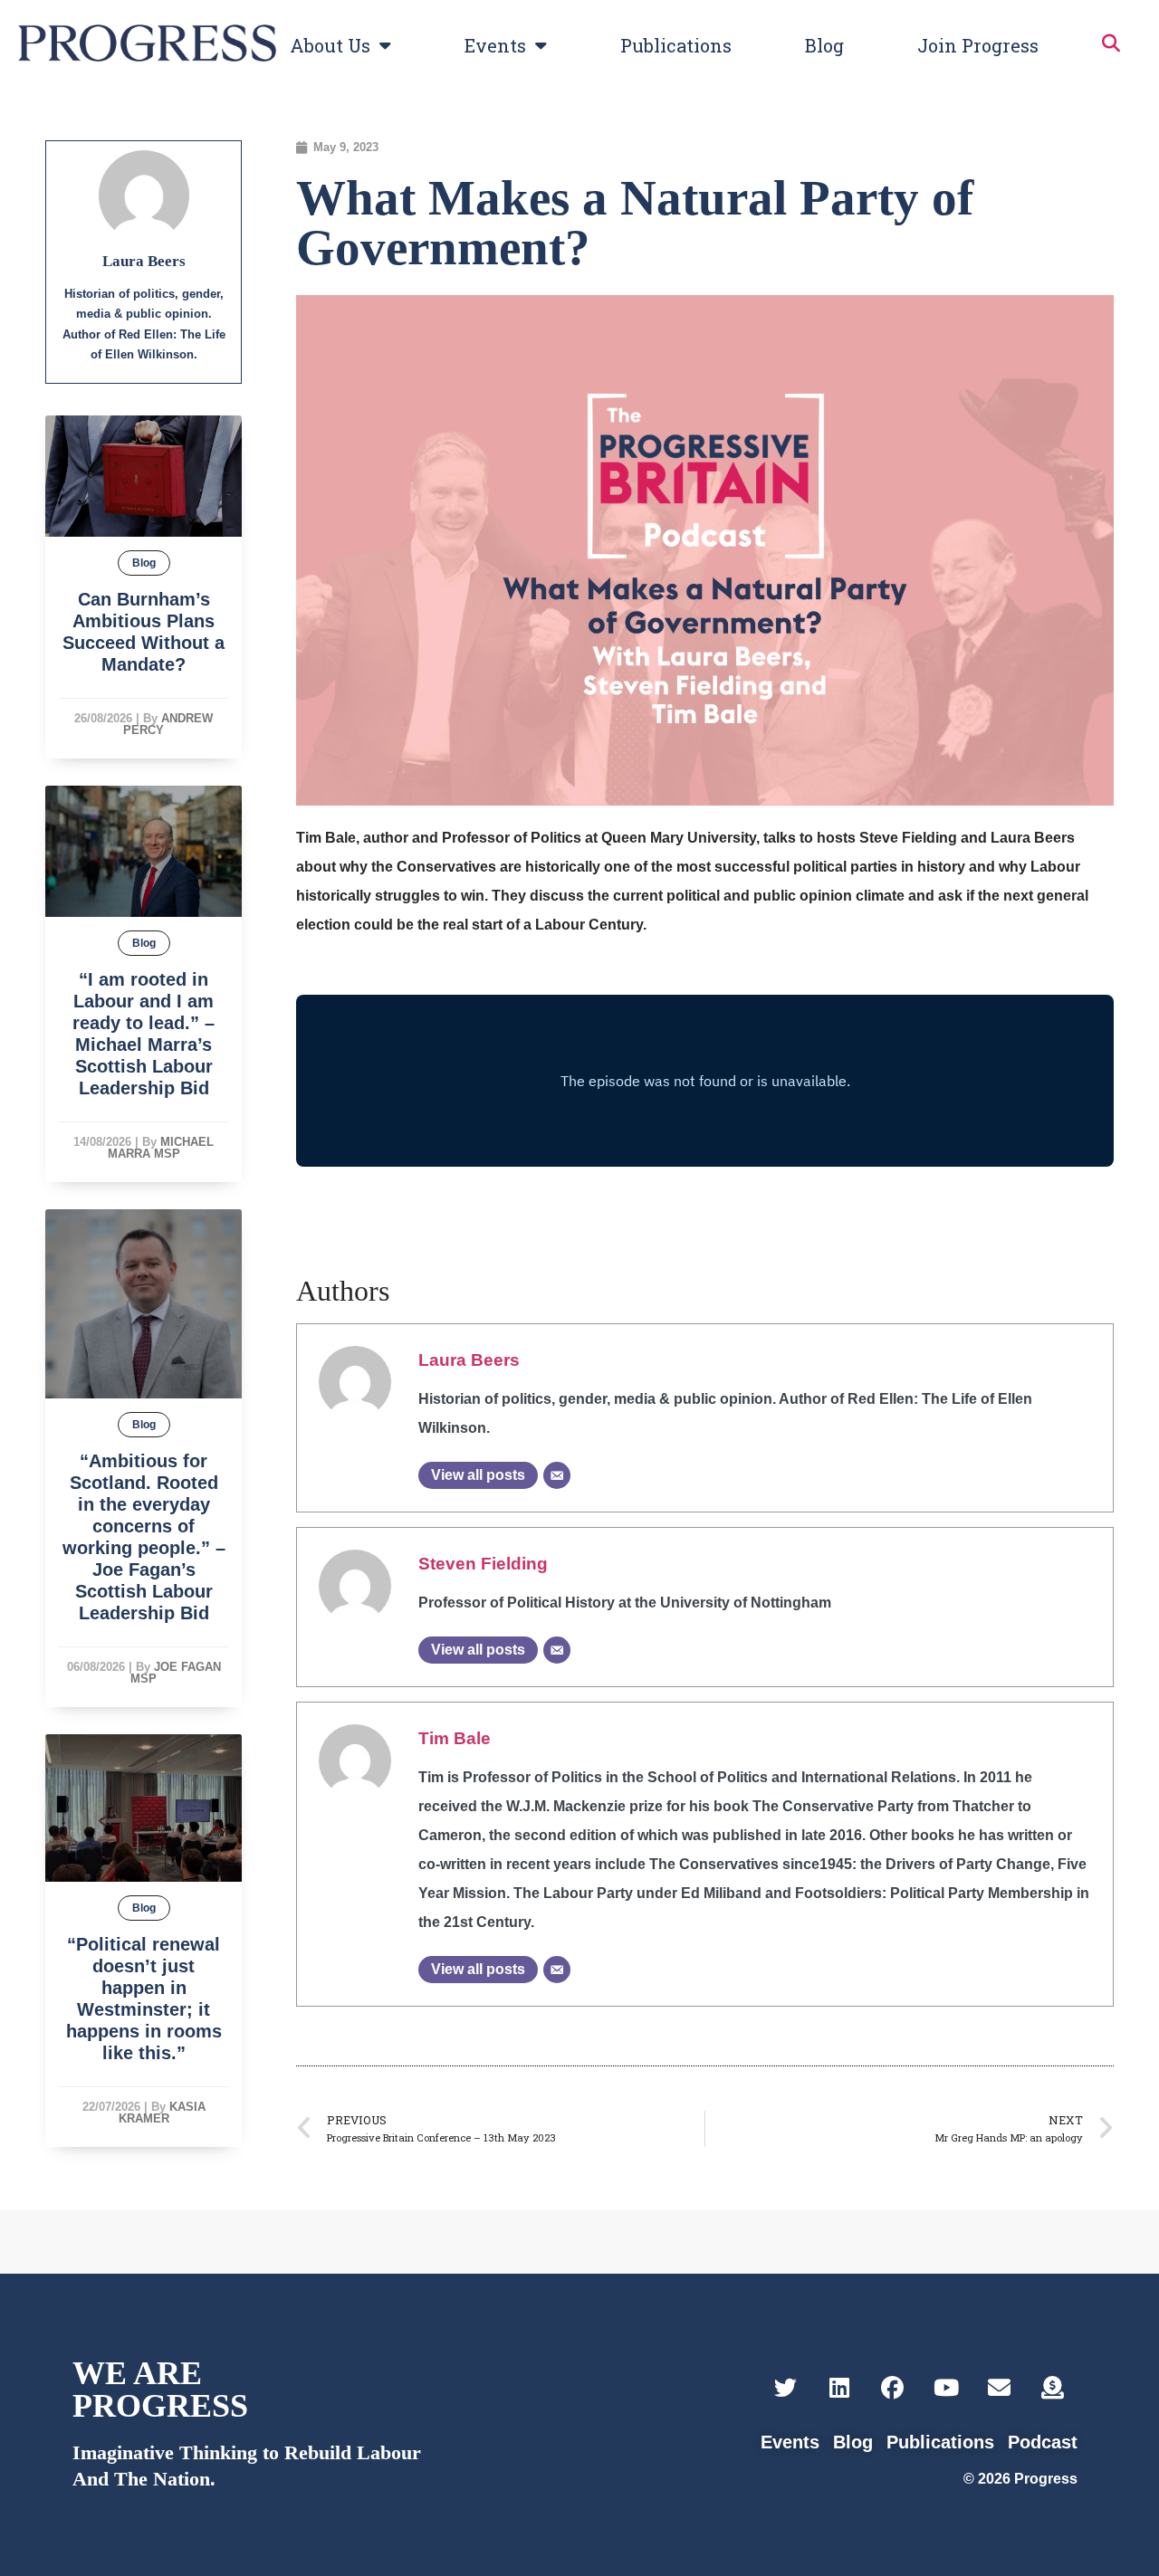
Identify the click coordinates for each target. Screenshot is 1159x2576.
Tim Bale (455, 1738)
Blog (824, 45)
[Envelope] (999, 2388)
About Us (330, 45)
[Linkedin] (839, 2388)
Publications (676, 45)
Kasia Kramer (162, 2113)
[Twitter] (785, 2388)
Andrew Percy (168, 724)
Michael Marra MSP (161, 1148)
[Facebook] (892, 2388)
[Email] (557, 1475)
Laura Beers (469, 1360)
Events (495, 45)
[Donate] (1053, 2388)
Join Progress (978, 45)
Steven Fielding (483, 1564)
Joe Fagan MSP (176, 1673)
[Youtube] (946, 2388)
